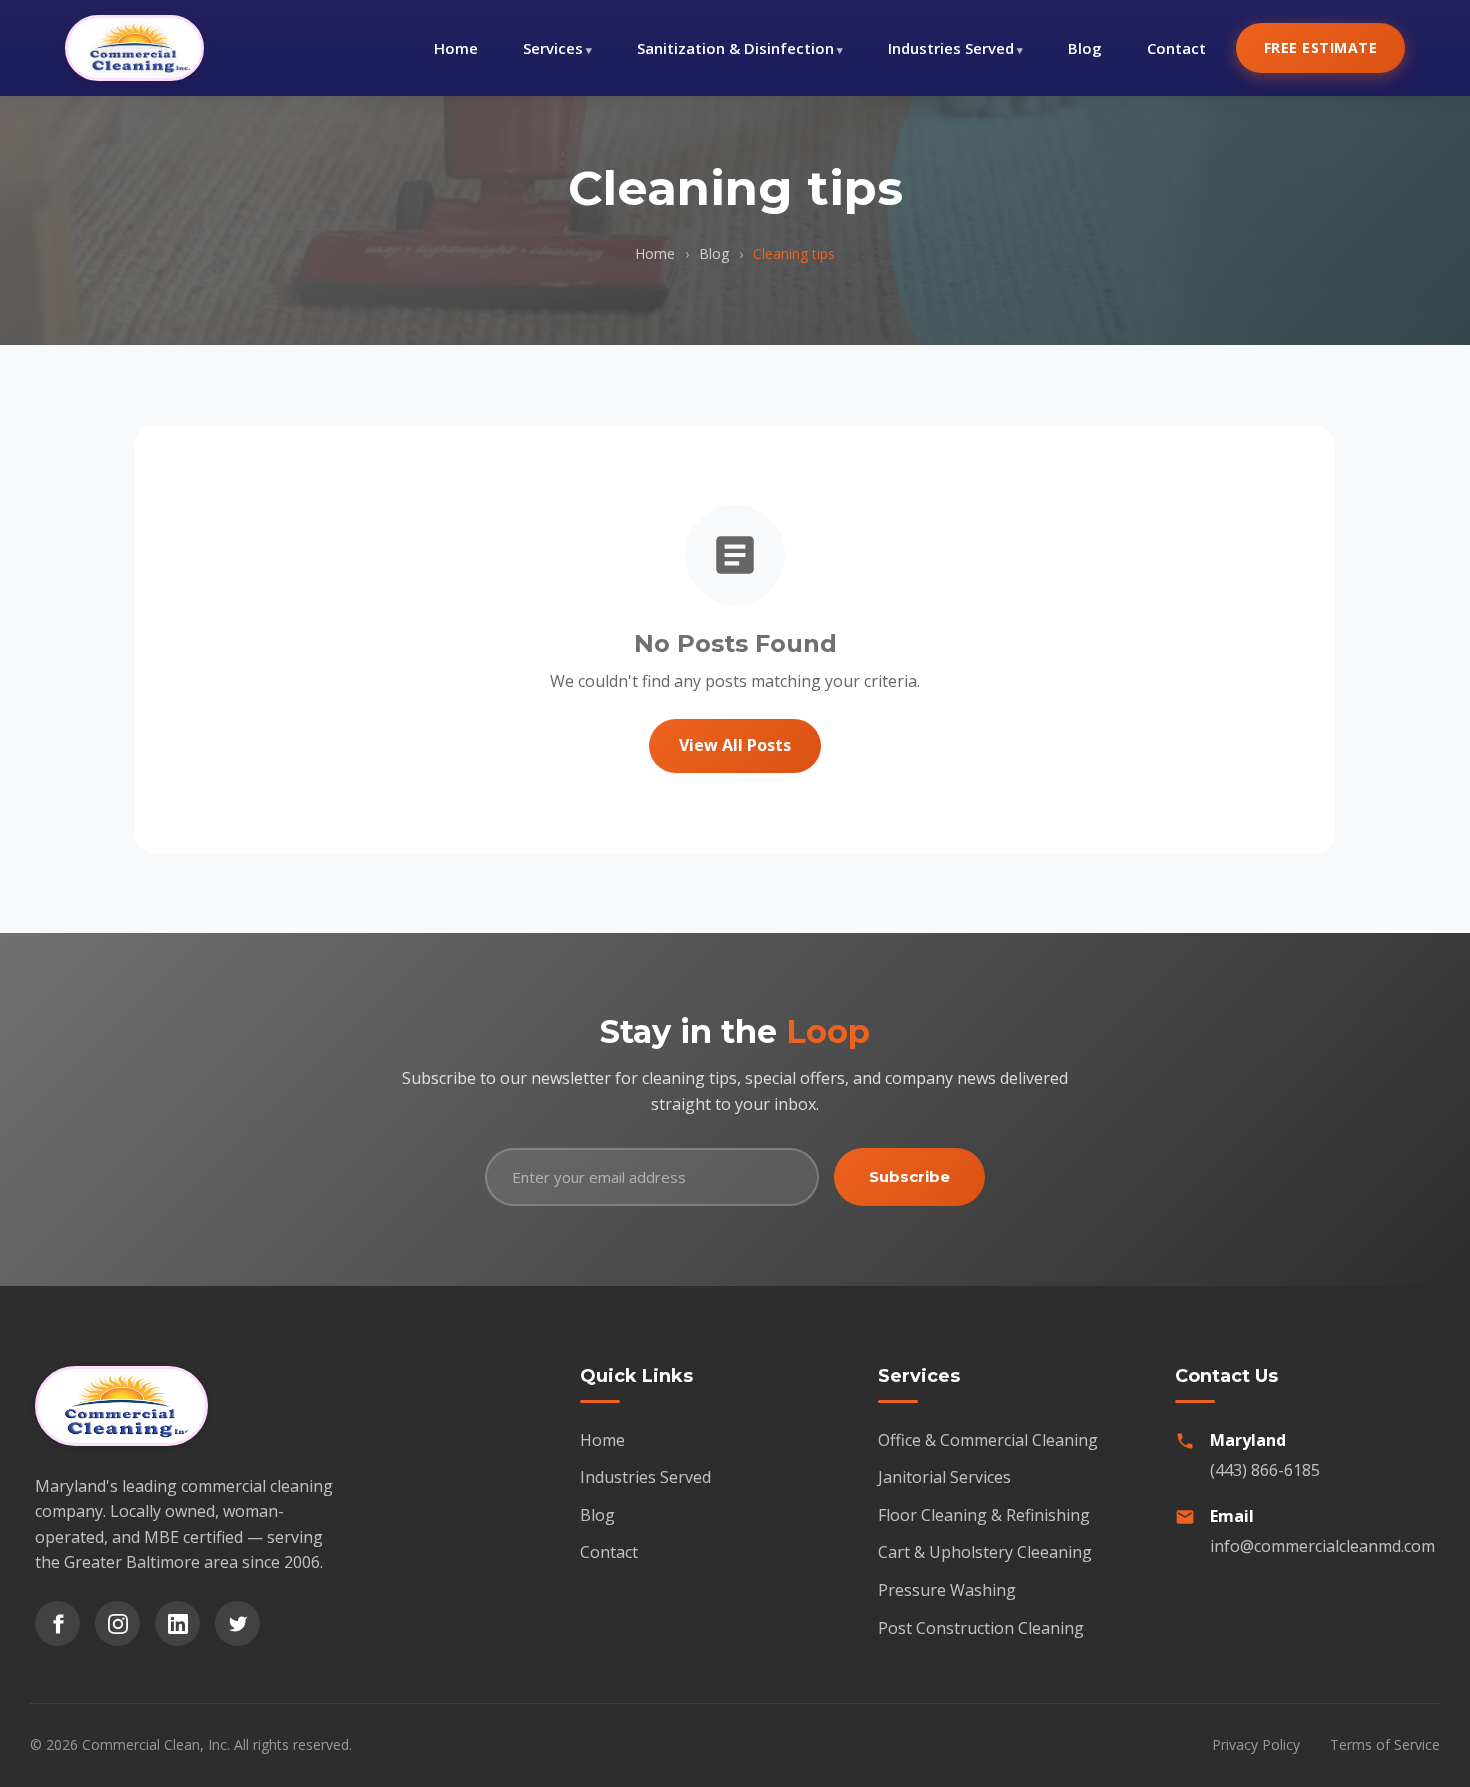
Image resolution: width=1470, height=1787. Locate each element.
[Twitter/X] (237, 1623)
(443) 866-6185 (1265, 1470)
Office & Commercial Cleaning (988, 1440)
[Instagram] (117, 1623)
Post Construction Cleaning (981, 1628)
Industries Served (951, 48)
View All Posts (735, 745)
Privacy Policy (1256, 1744)
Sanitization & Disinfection (735, 48)
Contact (1176, 48)
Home (456, 48)
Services (553, 48)
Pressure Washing (947, 1590)
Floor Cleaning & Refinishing (984, 1515)
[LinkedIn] (177, 1623)
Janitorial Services (944, 1477)
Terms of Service (1385, 1744)
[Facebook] (57, 1623)
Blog (1085, 48)
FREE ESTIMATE (1321, 47)
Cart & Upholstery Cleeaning (985, 1552)
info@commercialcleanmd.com (1322, 1546)
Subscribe (909, 1176)
